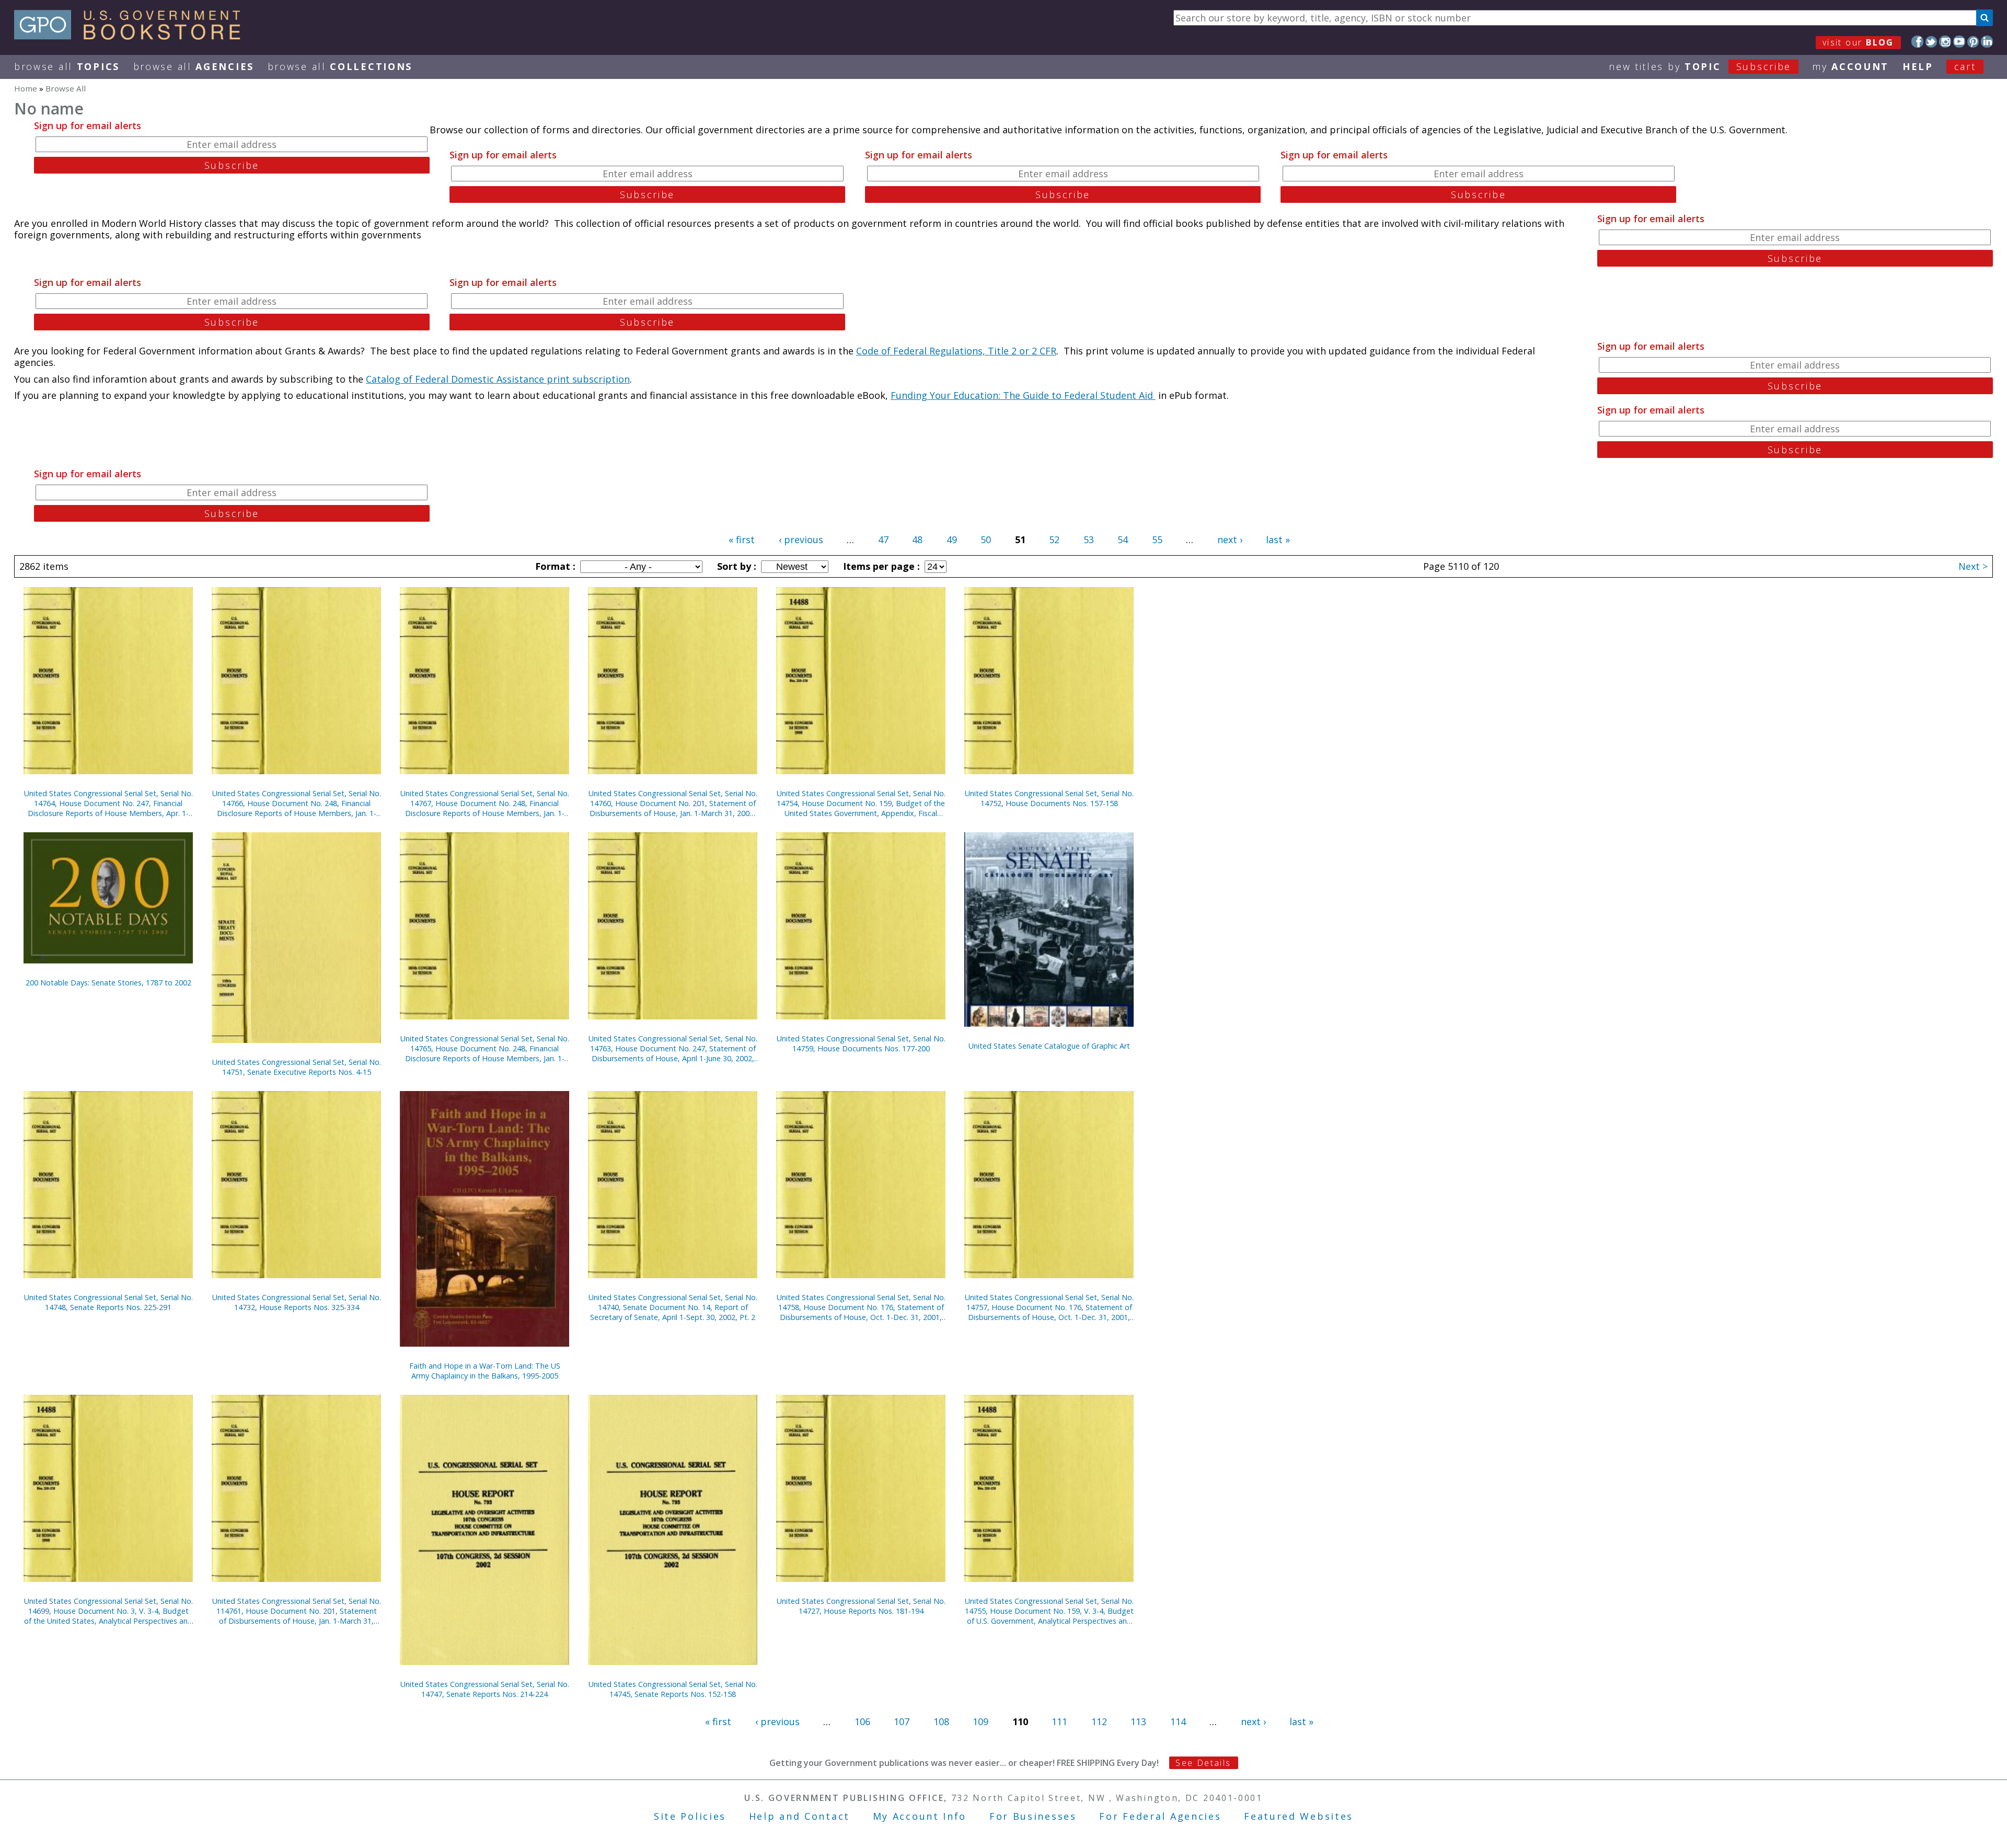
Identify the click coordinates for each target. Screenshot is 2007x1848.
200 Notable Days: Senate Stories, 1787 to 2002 (108, 983)
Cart (1965, 66)
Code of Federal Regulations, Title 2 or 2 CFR (956, 351)
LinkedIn (1987, 42)
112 (1099, 1721)
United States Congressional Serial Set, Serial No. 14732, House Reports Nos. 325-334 (297, 1302)
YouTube (1959, 42)
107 (902, 1721)
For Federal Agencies (1160, 1816)
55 (1157, 540)
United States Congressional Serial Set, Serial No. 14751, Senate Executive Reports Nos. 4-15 (297, 1067)
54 (1123, 540)
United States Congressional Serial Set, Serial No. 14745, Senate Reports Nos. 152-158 (673, 1689)
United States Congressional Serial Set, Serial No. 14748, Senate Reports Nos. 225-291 (108, 1302)
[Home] (132, 36)
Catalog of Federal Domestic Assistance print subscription (498, 379)
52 (1054, 540)
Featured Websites (1299, 1816)
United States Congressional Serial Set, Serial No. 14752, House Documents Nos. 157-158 (1049, 798)
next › (1230, 540)
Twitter (1931, 42)
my (1850, 66)
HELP (1918, 66)
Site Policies (690, 1816)
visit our (1858, 42)
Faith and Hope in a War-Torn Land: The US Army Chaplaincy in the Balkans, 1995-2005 (485, 1371)
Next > (1973, 566)
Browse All (67, 66)
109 (981, 1721)
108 (941, 1721)
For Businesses (1033, 1816)
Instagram (1945, 42)
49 (952, 540)
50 (986, 540)
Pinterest (1973, 42)
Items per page (880, 566)
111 (1059, 1721)
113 (1138, 1721)
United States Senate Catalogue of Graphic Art (1049, 1046)
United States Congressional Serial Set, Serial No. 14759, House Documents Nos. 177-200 (861, 1043)
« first (742, 540)
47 (883, 540)
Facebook (1917, 42)
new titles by (1700, 66)
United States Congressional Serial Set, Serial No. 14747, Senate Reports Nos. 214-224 (485, 1689)
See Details (1203, 1763)
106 (862, 1721)
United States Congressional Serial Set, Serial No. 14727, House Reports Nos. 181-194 (861, 1606)
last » (1278, 540)
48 (917, 540)
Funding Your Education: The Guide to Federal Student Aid (1023, 395)
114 (1178, 1721)
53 (1089, 540)
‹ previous (801, 540)
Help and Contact (799, 1816)
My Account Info (920, 1816)
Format (554, 566)
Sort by (735, 566)
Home (26, 88)
